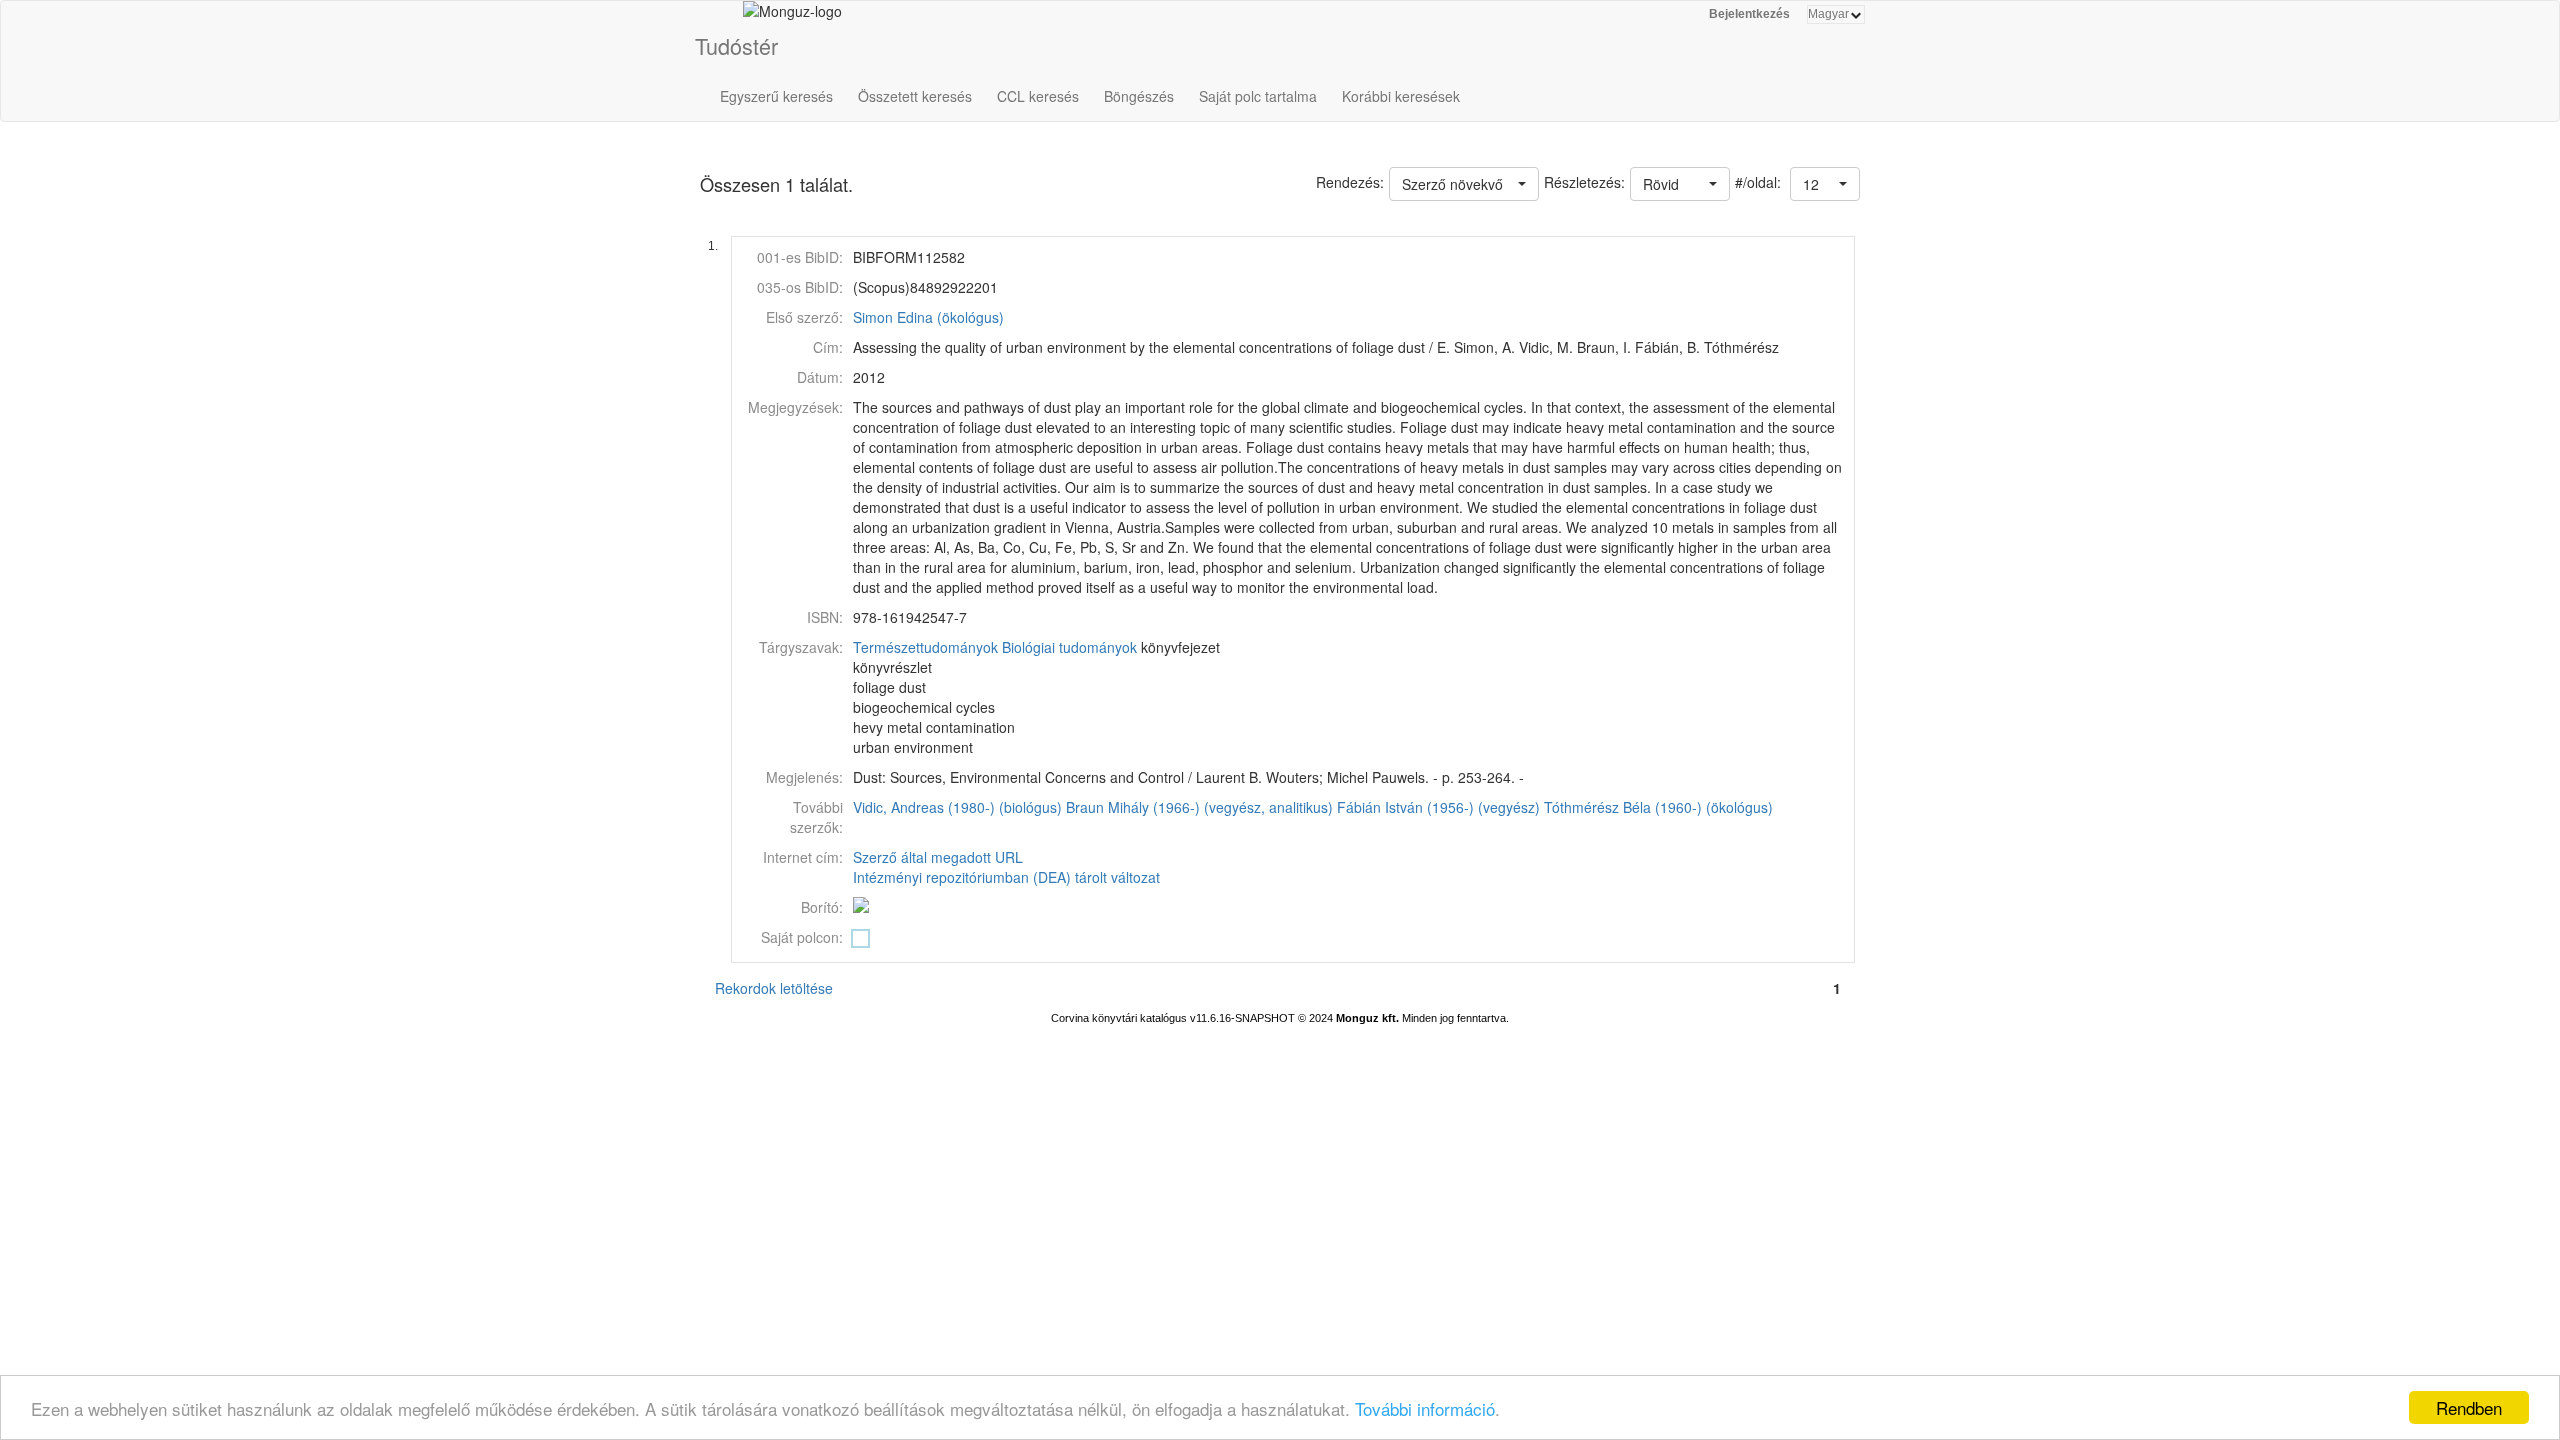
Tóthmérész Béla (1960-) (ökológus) (1658, 807)
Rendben (2469, 1407)
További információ (1425, 1408)
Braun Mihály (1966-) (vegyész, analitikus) (1199, 807)
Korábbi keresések (1401, 96)
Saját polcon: (802, 937)
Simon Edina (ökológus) (928, 317)
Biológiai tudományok (1069, 647)
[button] (1825, 184)
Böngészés (1139, 96)
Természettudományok (925, 647)
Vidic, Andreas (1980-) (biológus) (957, 807)
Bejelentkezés (1749, 14)
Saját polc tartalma (1258, 96)
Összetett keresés (915, 96)
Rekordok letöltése (774, 988)
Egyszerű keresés (776, 96)
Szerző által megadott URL (938, 857)
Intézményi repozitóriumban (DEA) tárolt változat (1006, 877)
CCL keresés (1038, 96)
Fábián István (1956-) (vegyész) (1438, 807)
